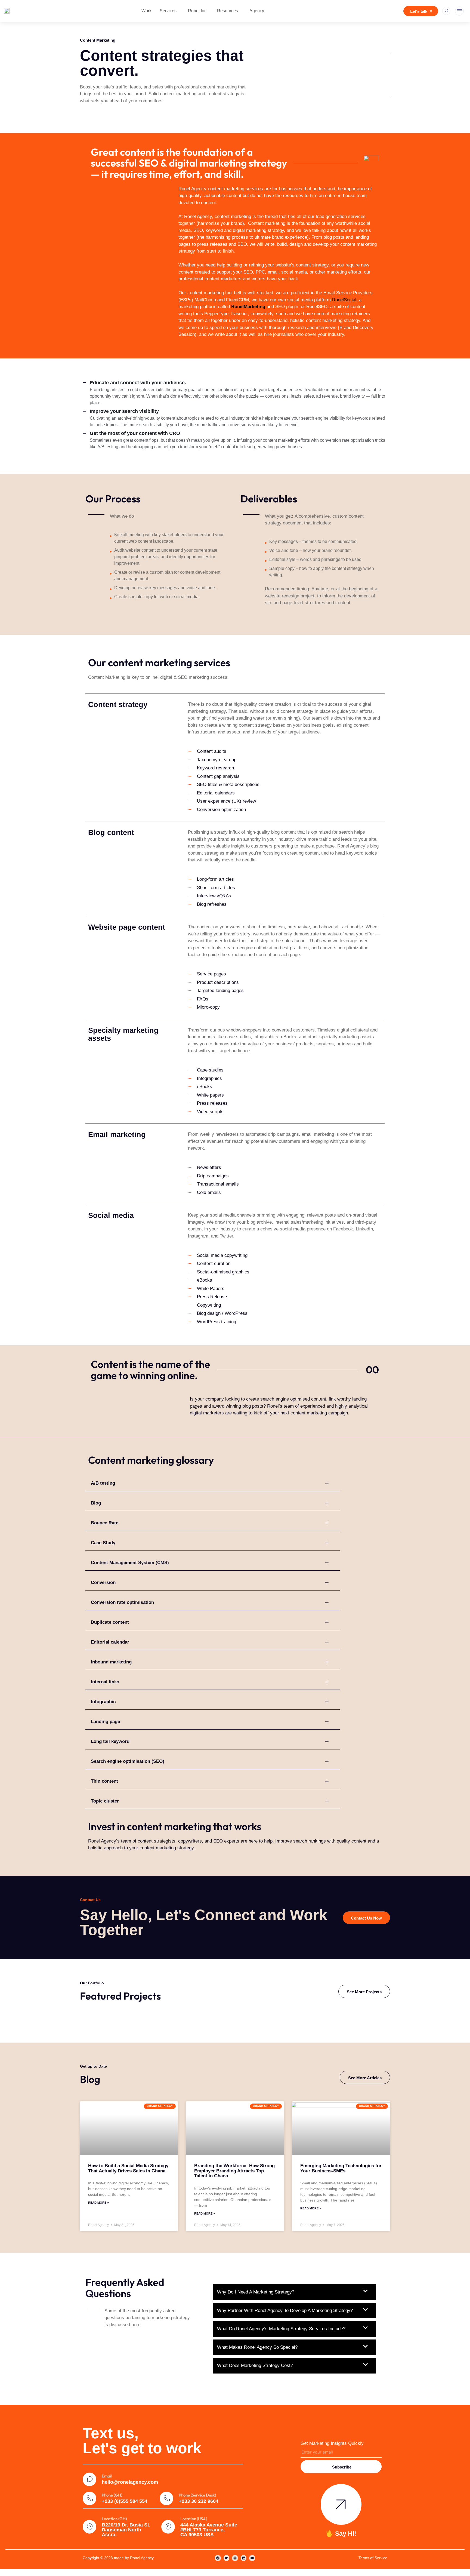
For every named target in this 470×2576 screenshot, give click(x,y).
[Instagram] (235, 2558)
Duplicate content (110, 1622)
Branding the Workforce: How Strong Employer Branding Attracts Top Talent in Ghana (234, 2171)
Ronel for (197, 11)
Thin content (104, 1781)
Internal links (105, 1682)
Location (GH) (114, 2519)
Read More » (98, 2203)
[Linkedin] (244, 2558)
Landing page (105, 1722)
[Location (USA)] (168, 2527)
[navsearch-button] (446, 11)
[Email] (89, 2479)
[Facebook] (218, 2558)
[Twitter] (227, 2558)
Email (107, 2476)
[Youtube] (252, 2558)
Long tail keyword (110, 1741)
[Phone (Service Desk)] (166, 2498)
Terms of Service (373, 2558)
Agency (257, 11)
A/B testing (103, 1483)
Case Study (103, 1543)
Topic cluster (105, 1801)
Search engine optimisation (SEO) (128, 1761)
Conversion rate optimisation (122, 1602)
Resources (228, 11)
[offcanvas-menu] (459, 11)
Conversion (103, 1582)
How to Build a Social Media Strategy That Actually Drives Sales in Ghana (128, 2168)
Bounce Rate (105, 1523)
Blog (96, 1503)
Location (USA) (194, 2519)
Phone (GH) (112, 2495)
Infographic (103, 1702)
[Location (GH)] (89, 2527)
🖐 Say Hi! (341, 2534)
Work (146, 11)
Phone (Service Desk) (197, 2495)
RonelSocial (344, 300)
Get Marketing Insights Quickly (332, 2443)
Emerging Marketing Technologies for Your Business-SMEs (341, 2168)
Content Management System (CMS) (130, 1563)
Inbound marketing (111, 1662)
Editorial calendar (110, 1642)
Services (168, 11)
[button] (213, 1483)
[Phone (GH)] (89, 2498)
